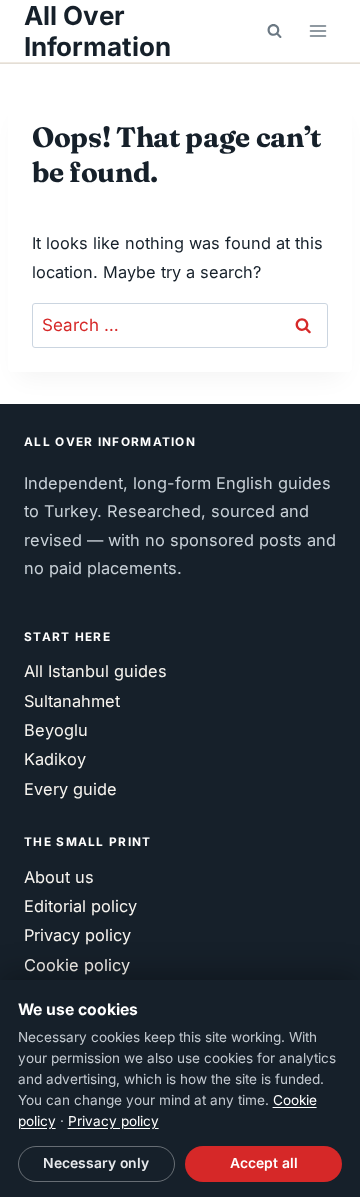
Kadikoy (55, 759)
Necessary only (96, 1163)
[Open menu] (317, 31)
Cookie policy (77, 965)
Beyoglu (56, 730)
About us (59, 877)
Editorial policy (80, 906)
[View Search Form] (274, 31)
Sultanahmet (72, 701)
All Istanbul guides (95, 671)
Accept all (264, 1163)
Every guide (70, 789)
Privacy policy (77, 935)
